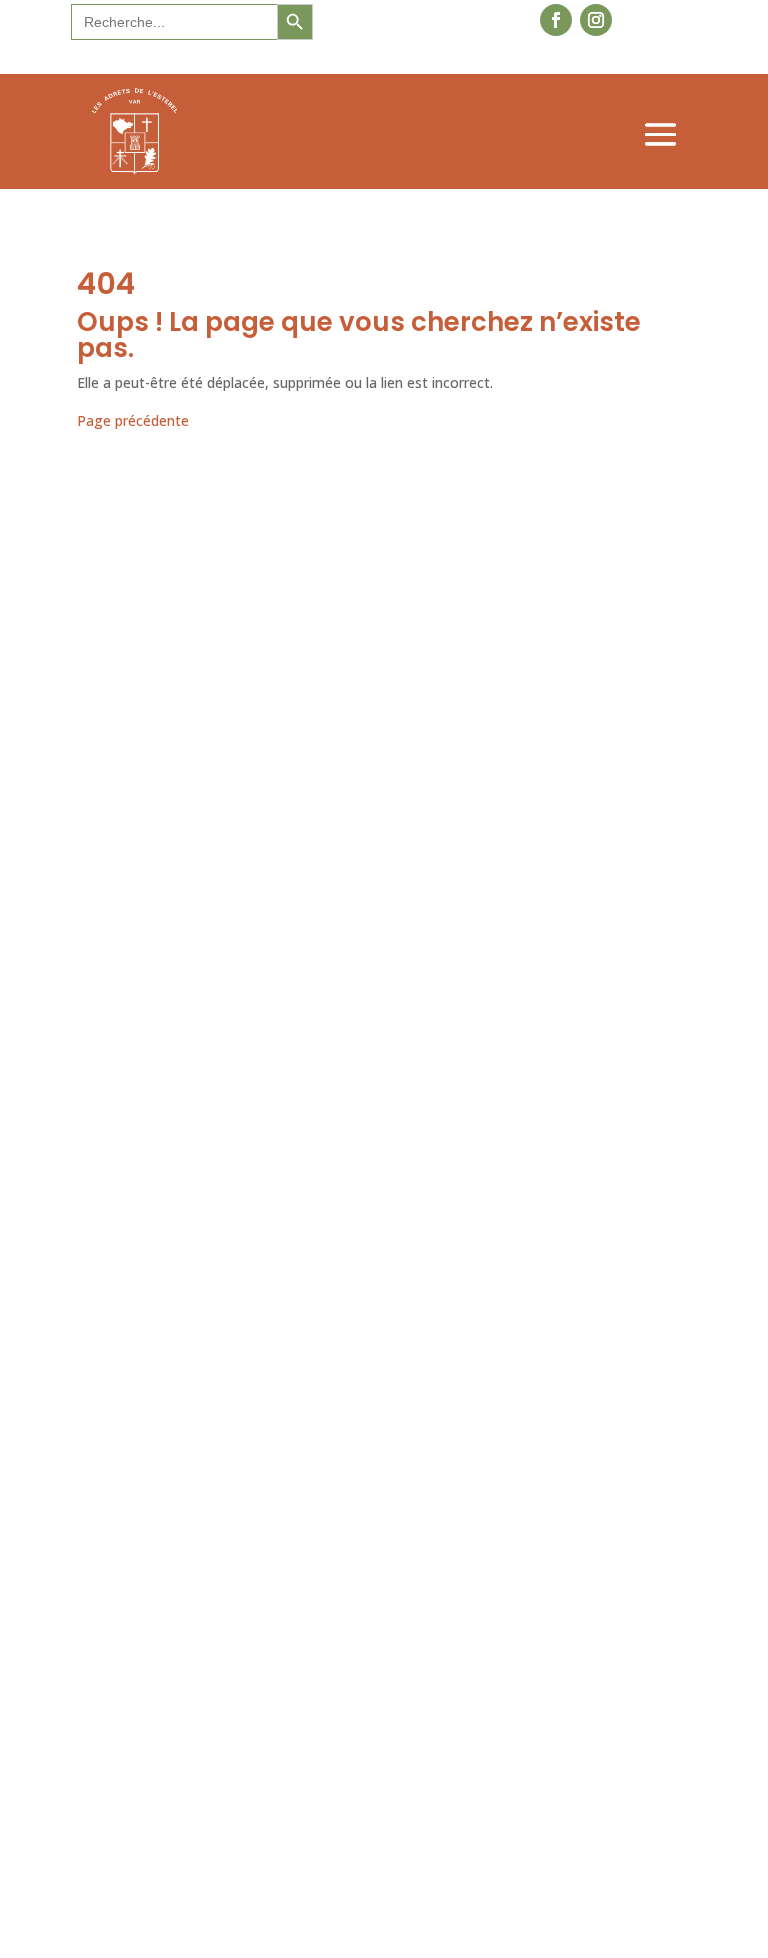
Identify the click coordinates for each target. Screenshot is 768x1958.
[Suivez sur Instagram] (596, 20)
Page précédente (133, 420)
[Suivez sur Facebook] (556, 20)
